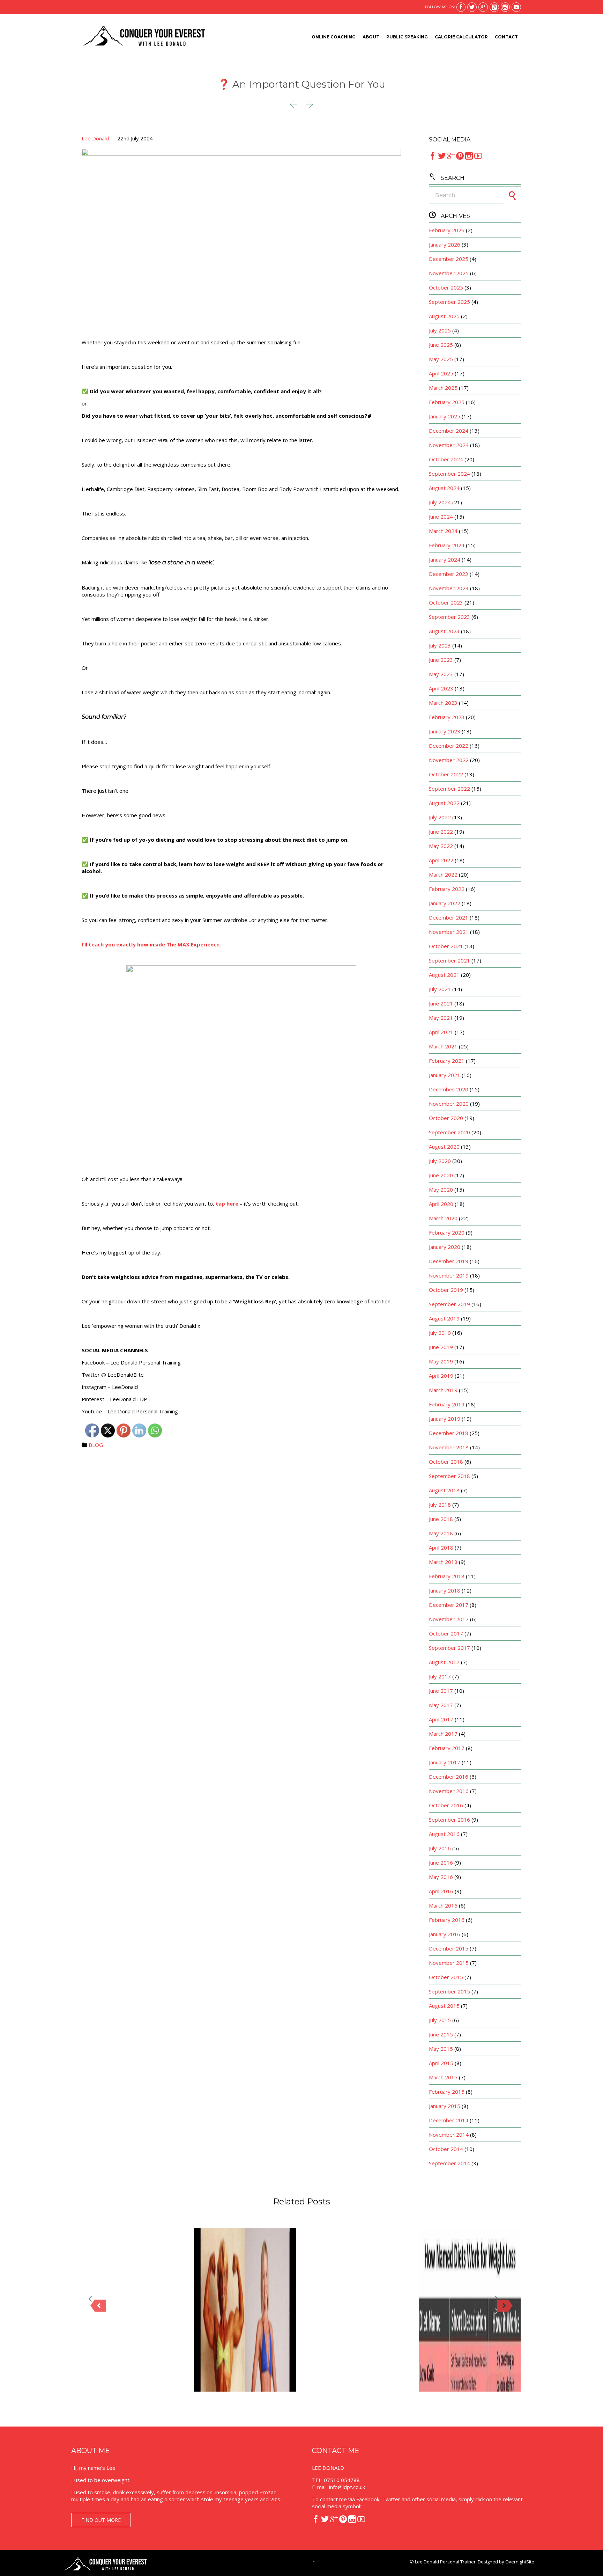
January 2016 (445, 1934)
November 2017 (449, 1619)
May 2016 (441, 1877)
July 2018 (440, 1505)
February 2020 (447, 1232)
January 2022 (445, 903)
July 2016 (440, 1848)
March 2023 (443, 703)
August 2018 (444, 1490)
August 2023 (444, 631)
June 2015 (441, 2034)
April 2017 (441, 1719)
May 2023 (441, 674)
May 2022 (441, 846)
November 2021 (449, 932)
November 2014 (449, 2135)
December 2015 (449, 1948)
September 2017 (449, 1648)
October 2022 (446, 774)
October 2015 (446, 1977)
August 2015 (444, 2006)
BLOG (96, 1445)
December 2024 (449, 431)
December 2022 (449, 746)
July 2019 (440, 1333)
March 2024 (443, 531)
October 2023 (446, 602)
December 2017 (449, 1605)
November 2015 (449, 1963)
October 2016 (446, 1805)
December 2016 (449, 1777)
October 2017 (446, 1633)
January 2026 (445, 244)
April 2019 (441, 1376)
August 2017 (444, 1662)
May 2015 (441, 2049)
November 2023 (449, 588)
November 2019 (449, 1275)
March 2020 (443, 1218)
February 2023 (447, 717)
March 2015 (443, 2077)
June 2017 (441, 1691)
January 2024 (445, 559)
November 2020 (449, 1104)
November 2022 (449, 760)
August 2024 (444, 488)
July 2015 (440, 2020)
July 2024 (440, 502)
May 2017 (441, 1705)
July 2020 (440, 1161)
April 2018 (441, 1547)
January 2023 (445, 731)
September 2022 (449, 789)
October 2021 (446, 946)
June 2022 (441, 832)
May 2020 (441, 1190)
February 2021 (447, 1061)
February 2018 (447, 1576)
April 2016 (441, 1891)
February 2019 (447, 1404)
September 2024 (449, 474)
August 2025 (444, 316)
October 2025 (446, 287)
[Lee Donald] (144, 37)
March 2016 (443, 1905)
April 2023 (441, 688)
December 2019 (449, 1261)
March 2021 (443, 1046)
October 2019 (446, 1290)
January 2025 (445, 416)
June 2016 (441, 1863)
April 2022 (441, 860)
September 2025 (449, 302)
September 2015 (449, 1991)
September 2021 (449, 960)
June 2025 (441, 345)
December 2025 (449, 259)
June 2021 (441, 1003)
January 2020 (445, 1247)
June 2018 (441, 1519)
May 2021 (441, 1018)
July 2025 (440, 330)
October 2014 (446, 2149)
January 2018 (445, 1590)
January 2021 (445, 1075)
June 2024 (441, 517)
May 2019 (441, 1361)
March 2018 (443, 1562)
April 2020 (441, 1204)
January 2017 (445, 1762)
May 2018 (441, 1533)
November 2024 (449, 445)
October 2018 (446, 1462)
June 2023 (441, 660)
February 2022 (447, 889)
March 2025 (443, 388)
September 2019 (449, 1304)
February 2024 (447, 545)
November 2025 (449, 273)
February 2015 (447, 2092)
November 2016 (449, 1791)
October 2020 (446, 1118)
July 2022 (440, 817)
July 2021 (440, 989)
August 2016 (444, 1834)
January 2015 (445, 2106)
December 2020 (449, 1089)
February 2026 (447, 230)
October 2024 (446, 459)
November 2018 (449, 1447)
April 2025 (441, 373)
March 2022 (443, 874)
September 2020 (449, 1132)
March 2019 (443, 1390)
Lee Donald (95, 138)
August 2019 (444, 1318)
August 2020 (444, 1147)
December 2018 (449, 1433)
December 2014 (449, 2120)
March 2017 (443, 1734)
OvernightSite (520, 2562)
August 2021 (444, 975)
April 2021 (441, 1032)
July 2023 (440, 645)
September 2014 (449, 2163)
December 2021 (449, 917)
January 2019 (445, 1419)
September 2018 (449, 1476)
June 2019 (441, 1347)
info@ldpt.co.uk (347, 2487)
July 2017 (440, 1676)
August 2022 (444, 803)
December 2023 (449, 574)
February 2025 (447, 402)
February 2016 (447, 1920)
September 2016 (449, 1820)
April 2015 (441, 2063)
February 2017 (447, 1748)
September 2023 (449, 617)
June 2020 (441, 1175)
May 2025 (441, 359)
